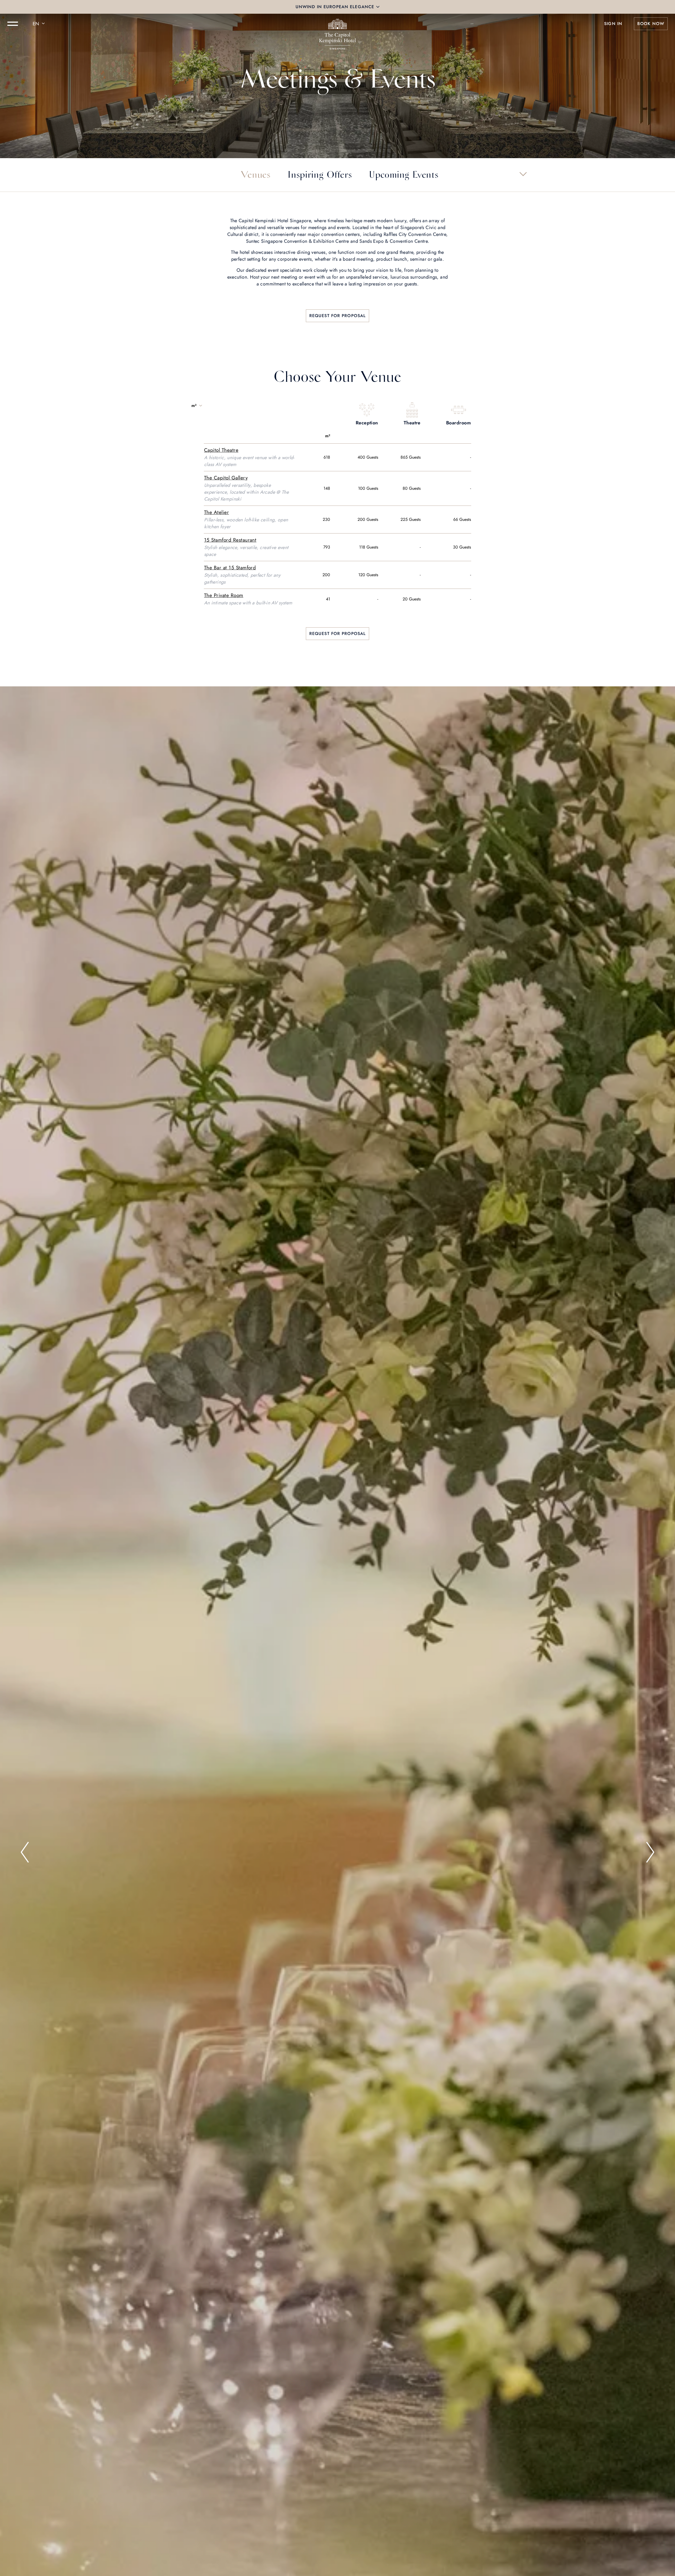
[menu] (13, 24)
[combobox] (40, 24)
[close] (378, 7)
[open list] (523, 174)
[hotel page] (337, 24)
